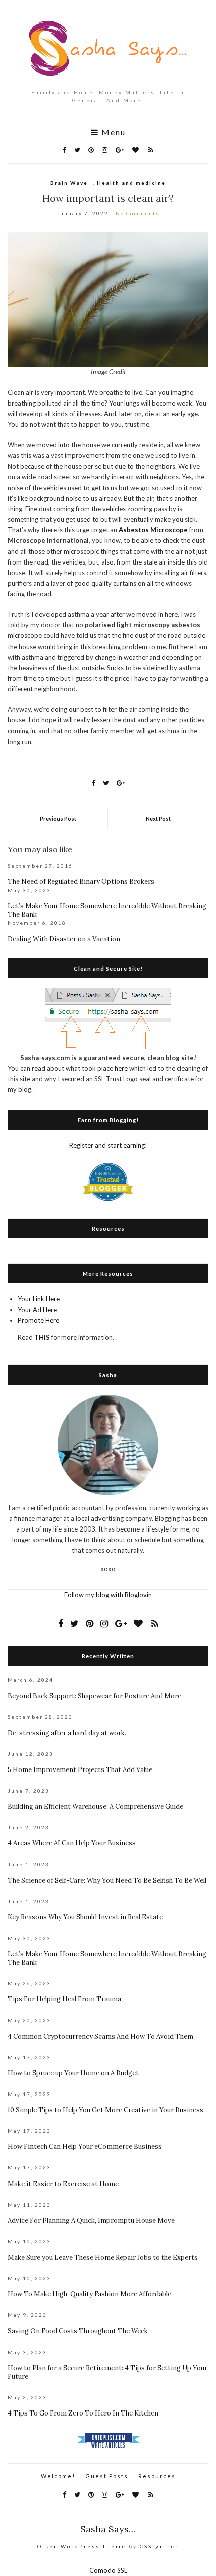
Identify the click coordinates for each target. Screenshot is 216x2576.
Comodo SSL (108, 2570)
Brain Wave (69, 183)
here (121, 1068)
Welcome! (58, 2476)
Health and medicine (131, 183)
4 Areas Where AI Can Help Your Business (72, 1843)
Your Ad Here (37, 1310)
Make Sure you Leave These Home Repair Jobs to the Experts (103, 2257)
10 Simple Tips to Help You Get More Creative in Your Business (105, 2110)
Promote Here (38, 1320)
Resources (157, 2476)
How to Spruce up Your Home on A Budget (73, 2073)
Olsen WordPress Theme (82, 2546)
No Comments (137, 213)
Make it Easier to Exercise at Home (63, 2184)
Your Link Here (39, 1299)
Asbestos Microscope (153, 530)
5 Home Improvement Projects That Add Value (80, 1770)
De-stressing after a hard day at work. (67, 1733)
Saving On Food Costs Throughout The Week (78, 2331)
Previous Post (58, 818)
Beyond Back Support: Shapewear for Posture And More (94, 1696)
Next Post (158, 818)
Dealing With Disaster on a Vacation (64, 939)
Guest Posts (107, 2476)
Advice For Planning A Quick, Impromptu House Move (91, 2221)
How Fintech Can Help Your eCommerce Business (85, 2147)
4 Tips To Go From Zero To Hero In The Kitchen (83, 2413)
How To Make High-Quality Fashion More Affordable (89, 2294)
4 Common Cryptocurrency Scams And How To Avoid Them (100, 2036)
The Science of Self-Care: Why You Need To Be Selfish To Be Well (107, 1880)
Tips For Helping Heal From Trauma (64, 1999)
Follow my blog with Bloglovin (108, 1595)
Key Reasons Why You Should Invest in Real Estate (85, 1917)
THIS (42, 1337)
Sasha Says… (108, 2529)
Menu (112, 132)
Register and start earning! (108, 1145)
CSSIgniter (159, 2546)
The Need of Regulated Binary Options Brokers (81, 882)
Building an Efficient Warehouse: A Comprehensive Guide (95, 1806)
